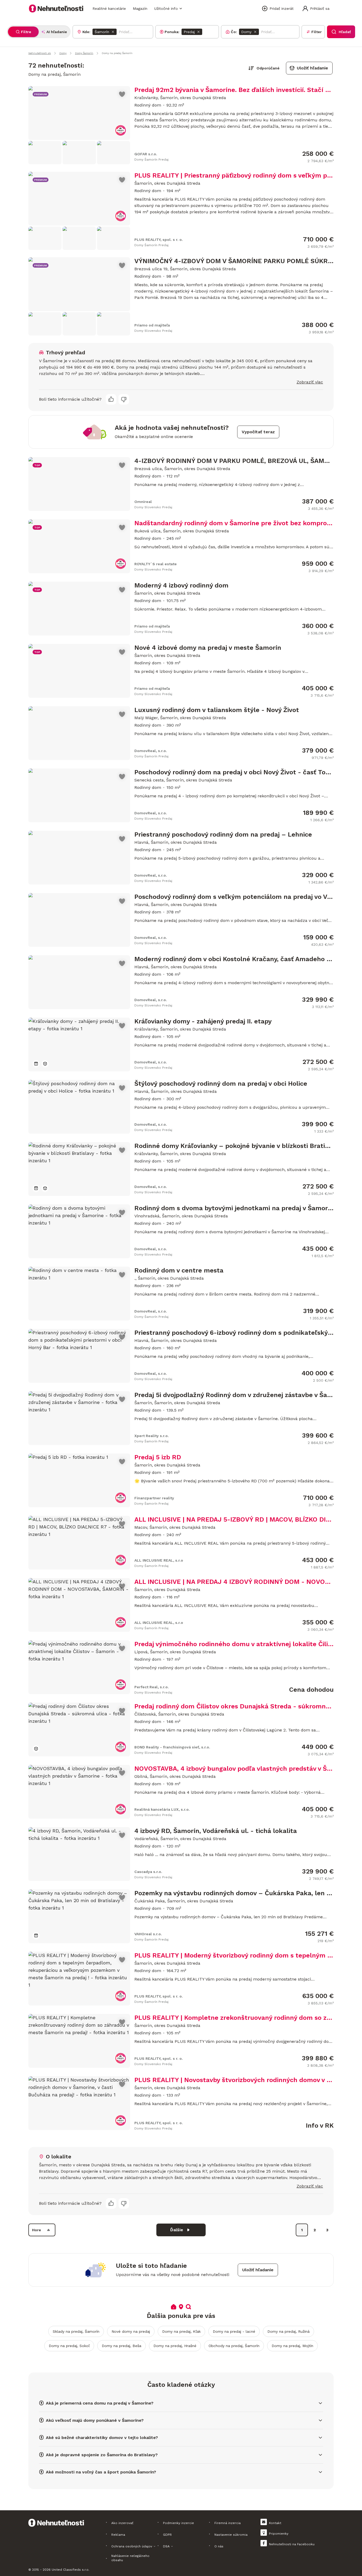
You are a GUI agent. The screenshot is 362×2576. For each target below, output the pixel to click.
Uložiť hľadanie (312, 68)
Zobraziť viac (310, 382)
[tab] (23, 32)
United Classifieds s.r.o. (70, 2570)
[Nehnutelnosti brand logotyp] (56, 8)
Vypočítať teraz (258, 432)
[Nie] (124, 399)
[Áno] (111, 399)
